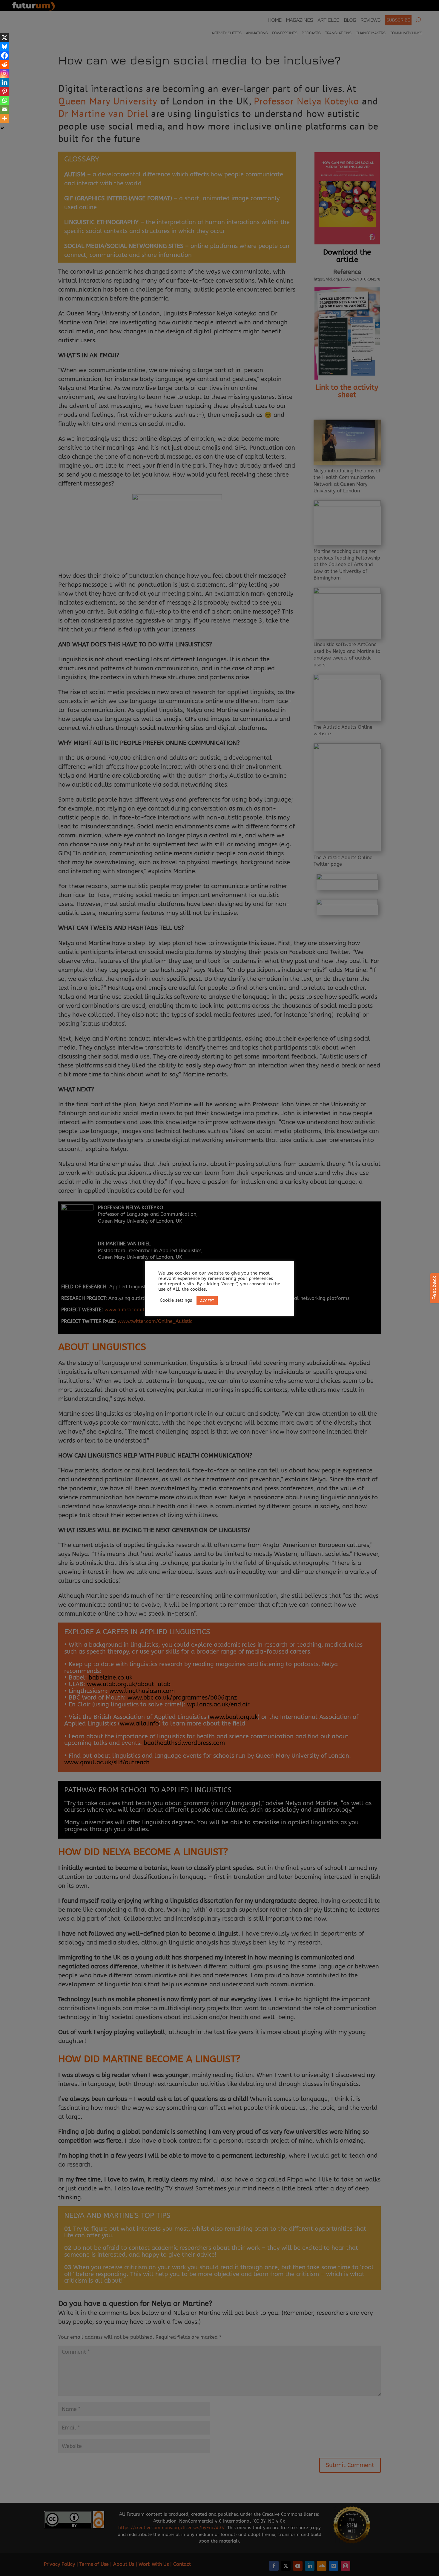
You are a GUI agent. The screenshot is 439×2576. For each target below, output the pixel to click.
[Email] (4, 109)
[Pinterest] (4, 91)
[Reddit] (4, 64)
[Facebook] (4, 56)
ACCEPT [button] (207, 1301)
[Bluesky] (4, 47)
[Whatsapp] (4, 100)
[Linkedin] (4, 82)
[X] (4, 38)
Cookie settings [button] (176, 1300)
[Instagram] (4, 73)
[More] (4, 118)
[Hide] (2, 128)
